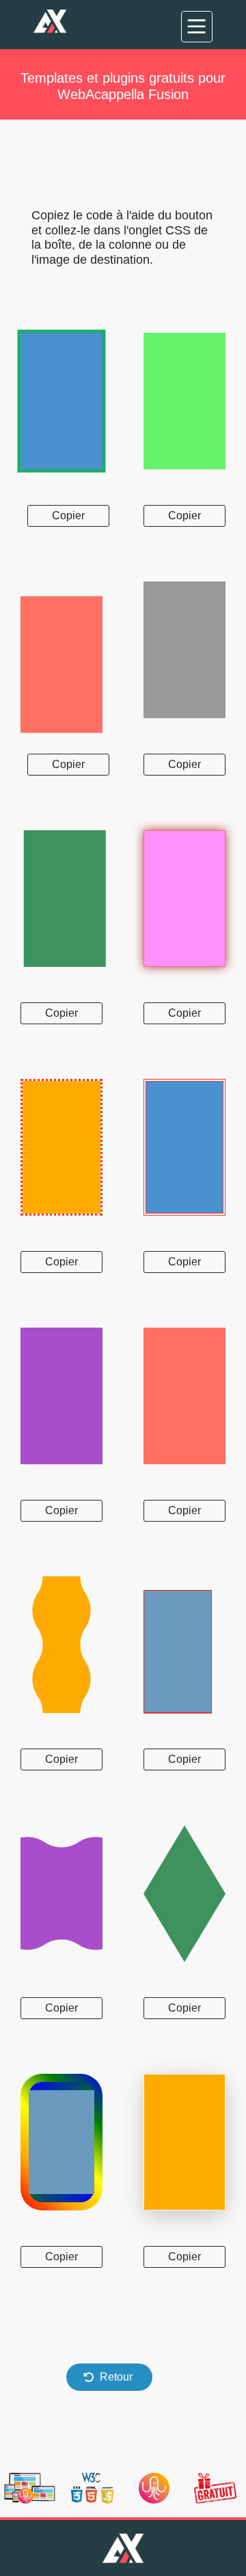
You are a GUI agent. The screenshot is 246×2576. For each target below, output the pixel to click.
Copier (68, 516)
